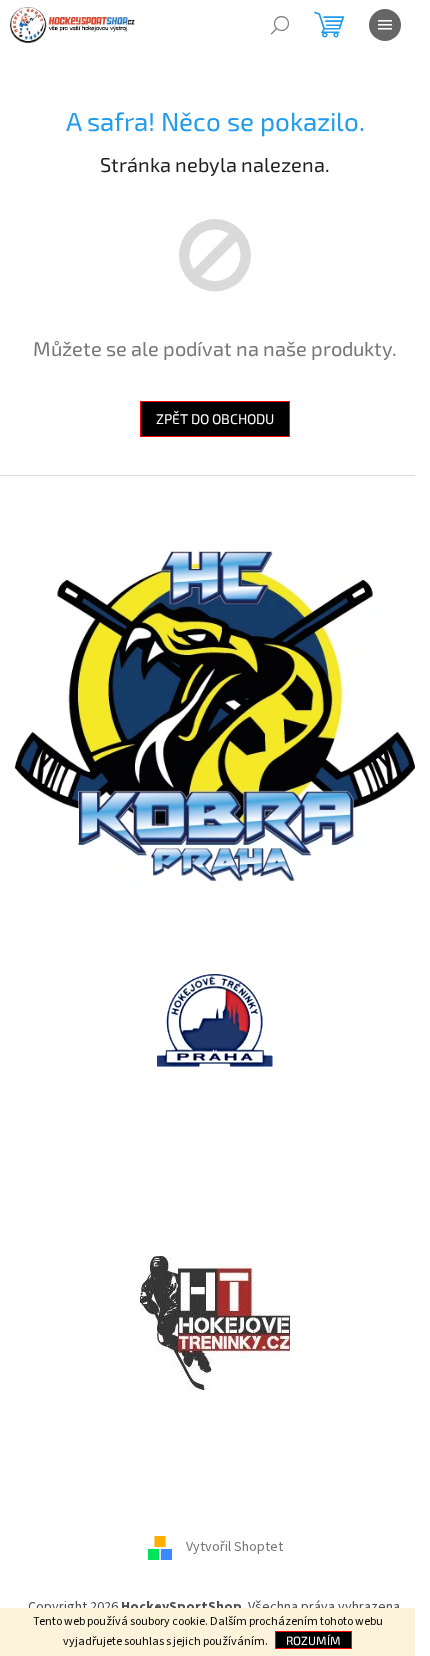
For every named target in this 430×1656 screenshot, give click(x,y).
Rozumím (313, 1640)
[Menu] (385, 25)
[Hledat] (280, 25)
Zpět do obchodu (215, 418)
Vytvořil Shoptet (234, 1548)
